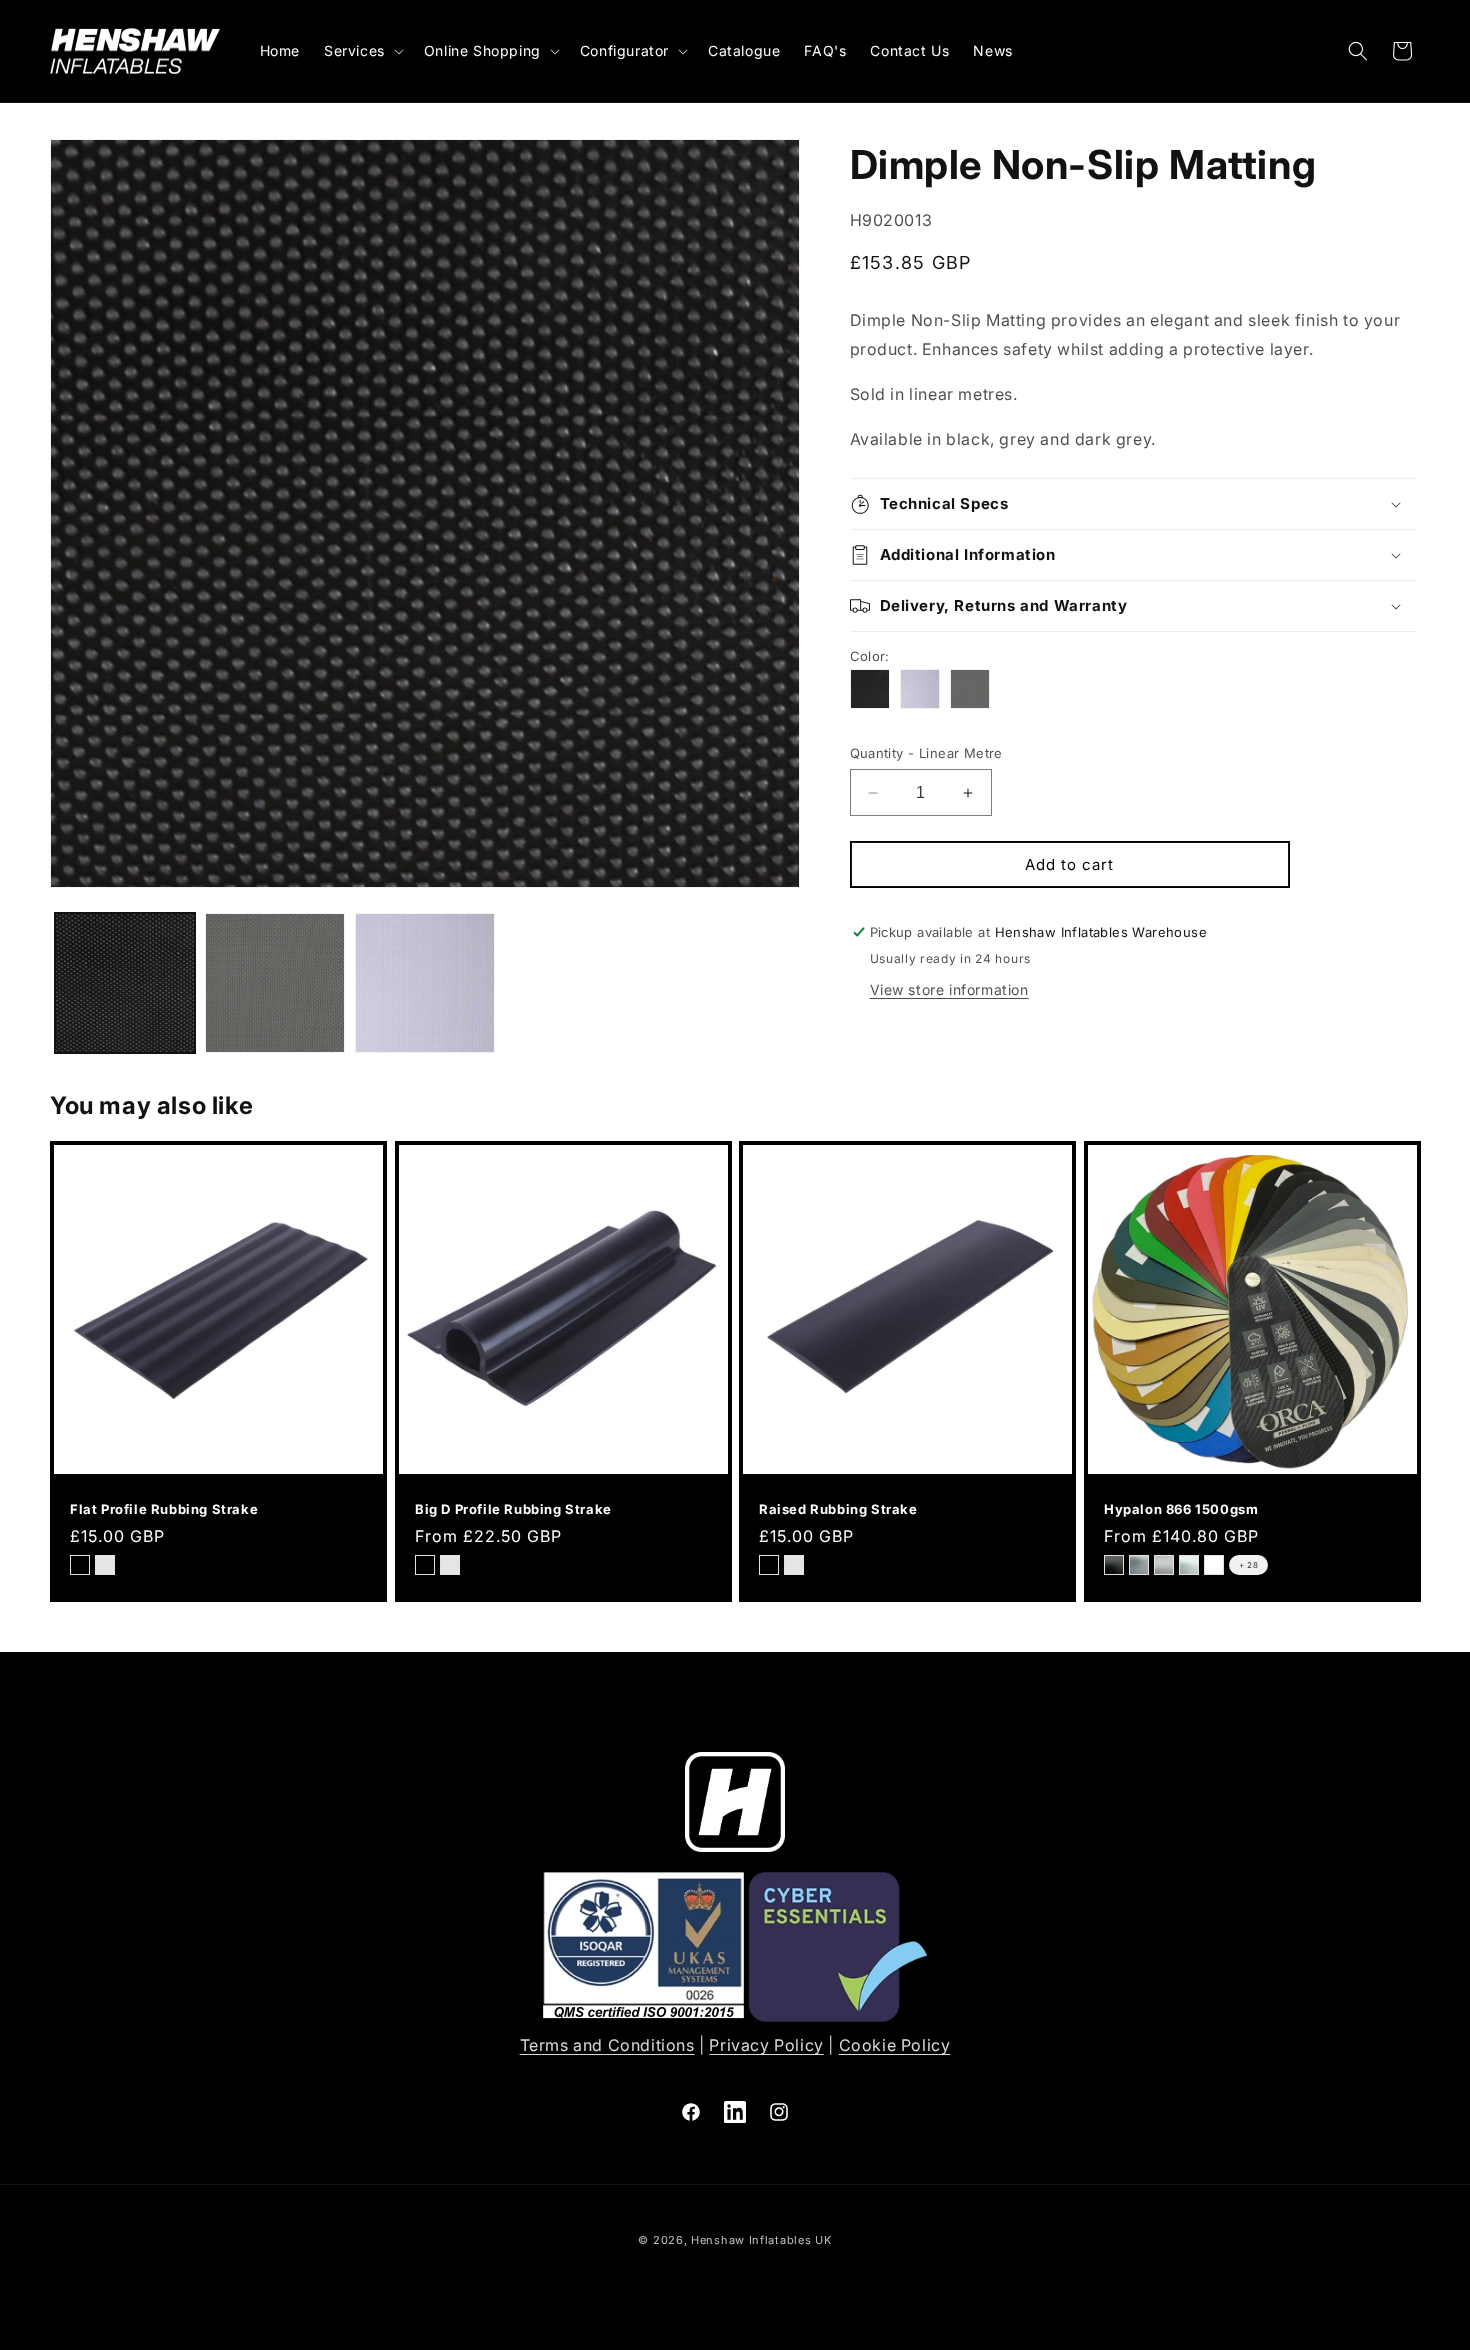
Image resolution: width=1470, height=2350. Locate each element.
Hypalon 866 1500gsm (1181, 1508)
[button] (362, 51)
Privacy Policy (766, 2045)
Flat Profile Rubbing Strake (164, 1508)
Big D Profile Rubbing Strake (513, 1508)
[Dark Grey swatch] (970, 689)
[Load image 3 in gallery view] (425, 983)
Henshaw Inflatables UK (761, 2240)
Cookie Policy (895, 2045)
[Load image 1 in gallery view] (125, 983)
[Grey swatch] (920, 689)
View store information (949, 989)
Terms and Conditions (607, 2045)
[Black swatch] (870, 689)
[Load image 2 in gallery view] (275, 983)
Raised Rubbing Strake (838, 1508)
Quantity (926, 753)
